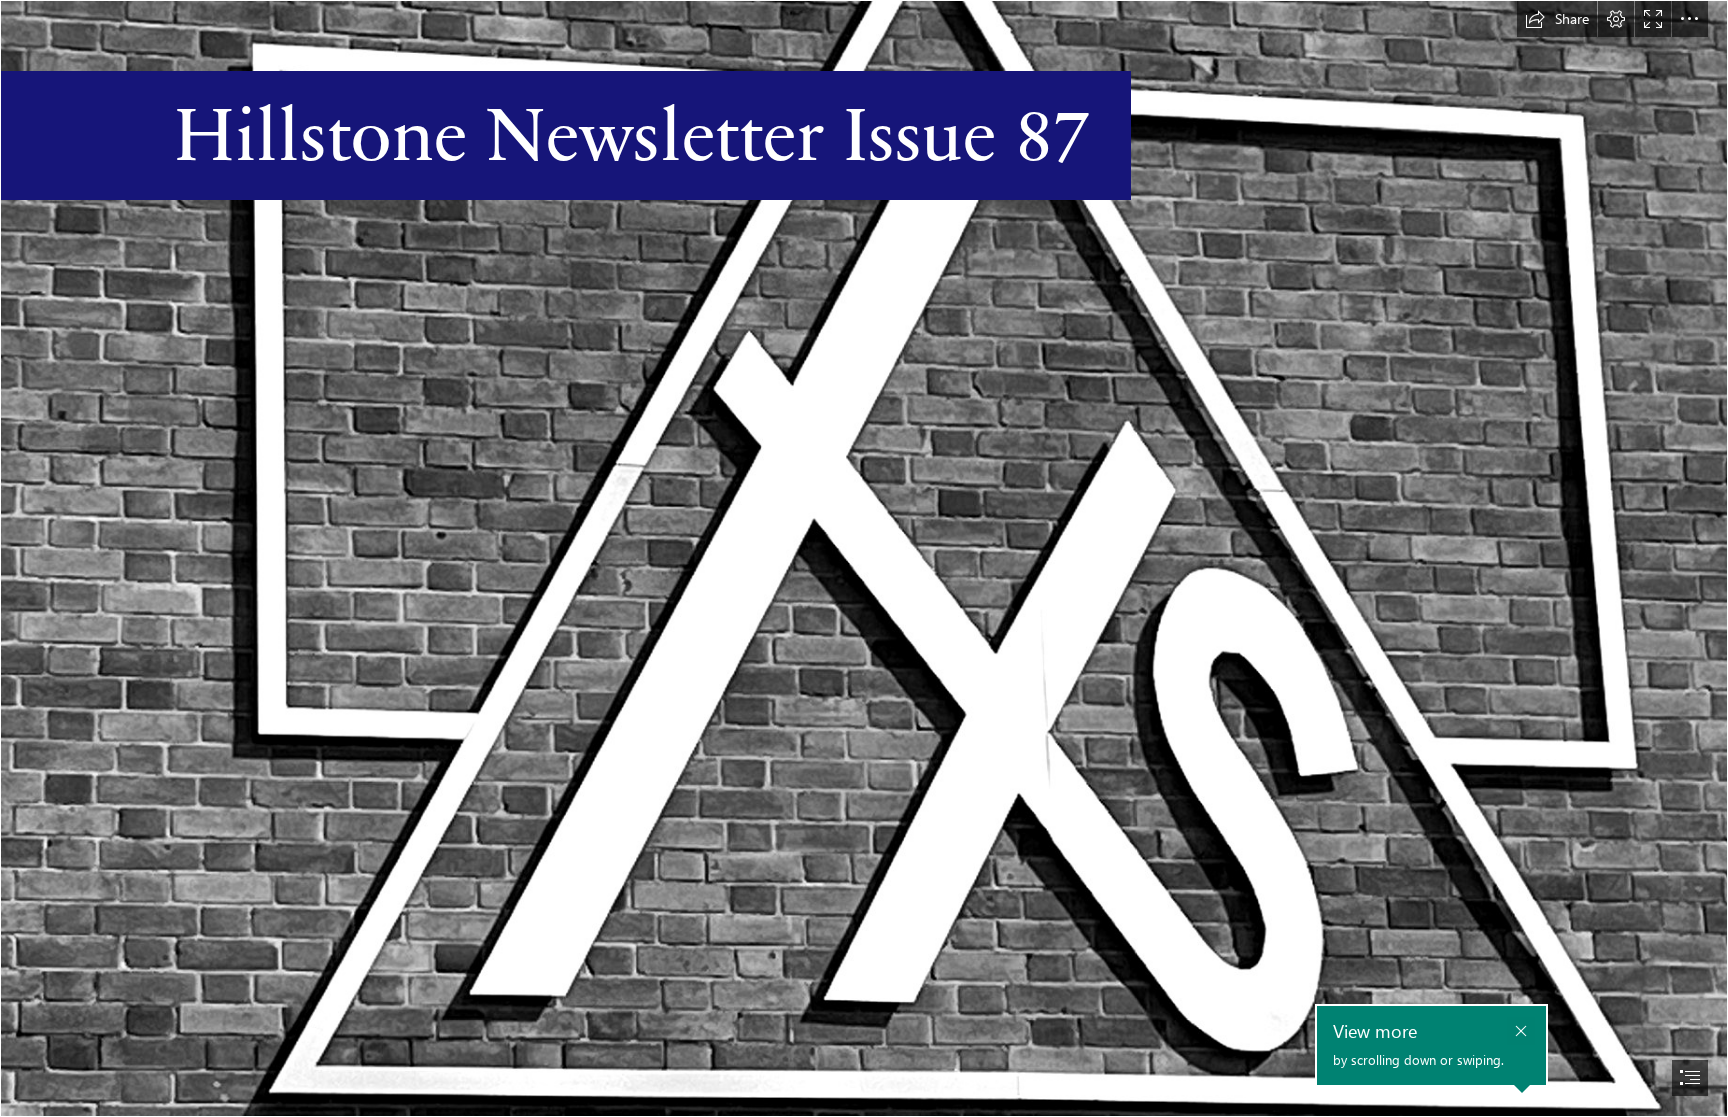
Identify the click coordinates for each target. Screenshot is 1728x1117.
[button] (1557, 19)
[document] (864, 558)
